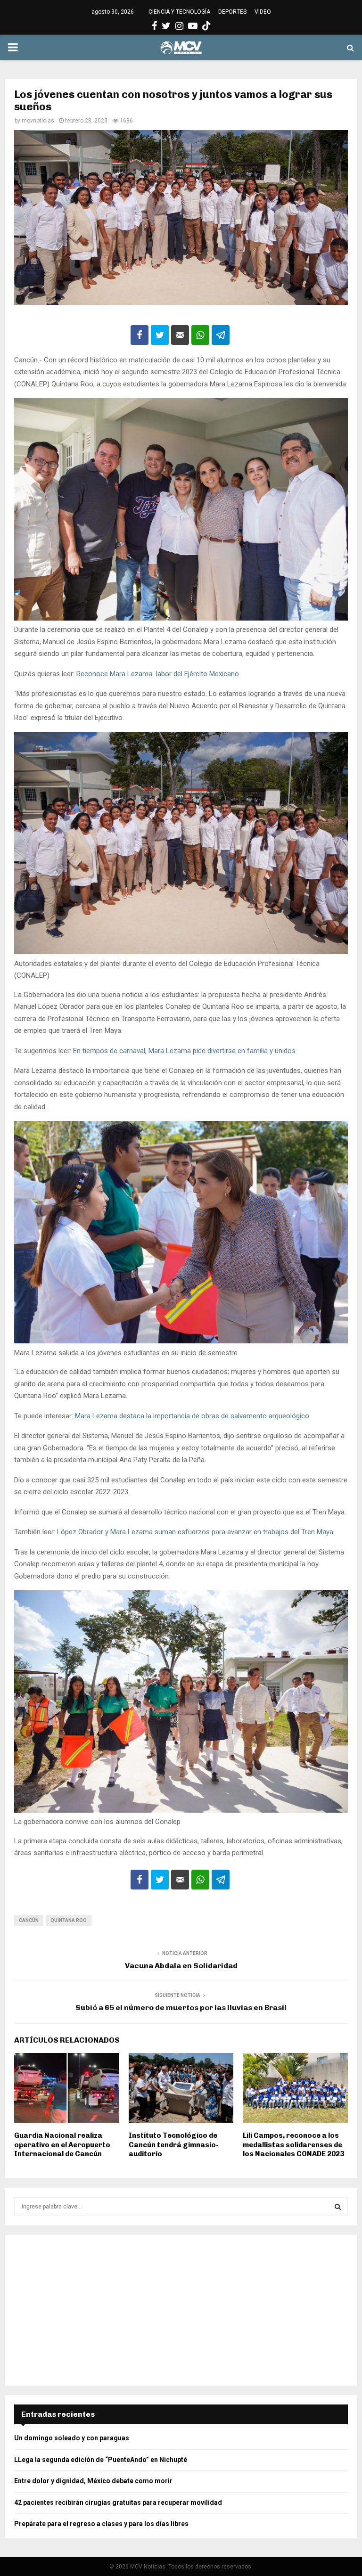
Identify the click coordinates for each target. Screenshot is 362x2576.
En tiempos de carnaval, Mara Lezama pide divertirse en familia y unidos (184, 1051)
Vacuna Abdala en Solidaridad (181, 1966)
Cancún (29, 1920)
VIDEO (263, 12)
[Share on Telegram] (221, 335)
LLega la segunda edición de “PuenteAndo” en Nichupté (101, 2460)
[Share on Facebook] (140, 335)
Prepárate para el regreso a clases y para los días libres (101, 2524)
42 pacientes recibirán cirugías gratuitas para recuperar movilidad (118, 2502)
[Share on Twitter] (160, 335)
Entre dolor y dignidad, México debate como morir (93, 2481)
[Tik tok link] (206, 26)
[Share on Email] (180, 335)
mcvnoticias (38, 121)
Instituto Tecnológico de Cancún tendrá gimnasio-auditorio (174, 2145)
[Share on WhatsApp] (200, 335)
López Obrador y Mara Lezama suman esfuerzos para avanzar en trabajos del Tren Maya (195, 1532)
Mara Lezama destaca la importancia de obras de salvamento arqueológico (191, 1416)
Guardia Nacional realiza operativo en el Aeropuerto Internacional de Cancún (62, 2145)
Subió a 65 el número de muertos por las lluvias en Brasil (181, 2008)
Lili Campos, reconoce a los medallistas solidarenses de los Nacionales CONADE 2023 (293, 2145)
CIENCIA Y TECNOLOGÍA (179, 12)
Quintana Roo (69, 1920)
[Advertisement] (181, 2310)
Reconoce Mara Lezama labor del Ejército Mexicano (157, 674)
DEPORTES (232, 12)
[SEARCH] (338, 2207)
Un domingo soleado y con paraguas (72, 2438)
